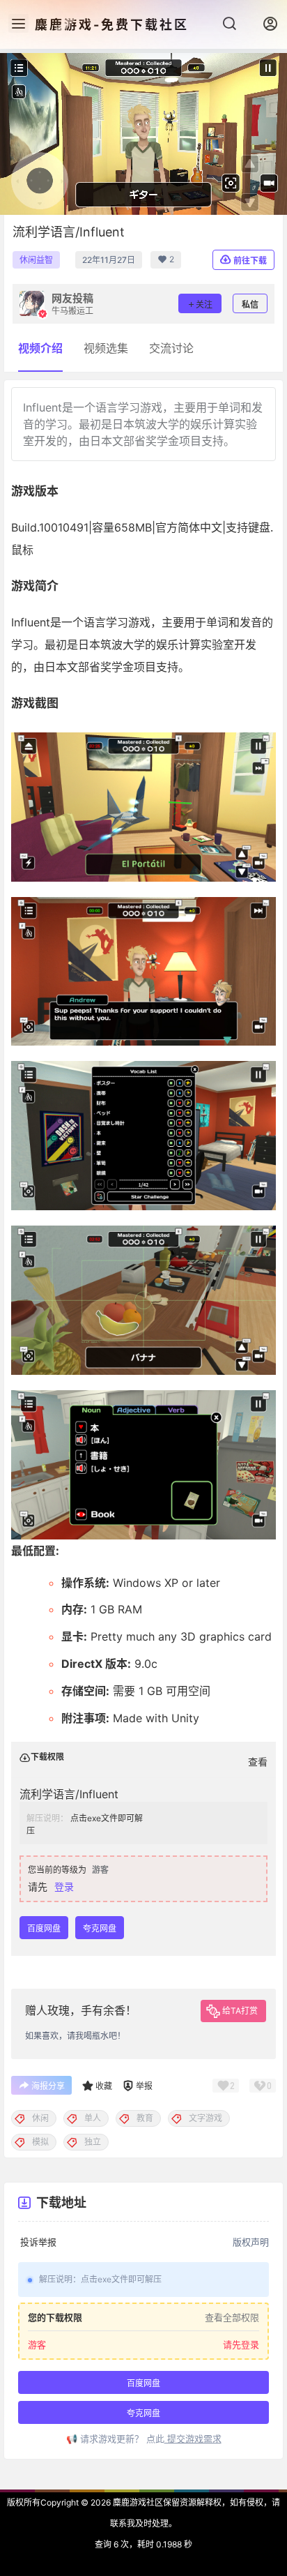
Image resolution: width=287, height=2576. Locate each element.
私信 (250, 304)
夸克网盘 (100, 1928)
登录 (64, 1886)
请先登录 (241, 2345)
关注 (204, 304)
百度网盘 (44, 1928)
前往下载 (250, 261)
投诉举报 (38, 2242)
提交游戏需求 (193, 2439)
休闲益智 (36, 260)
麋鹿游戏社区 (137, 2502)
